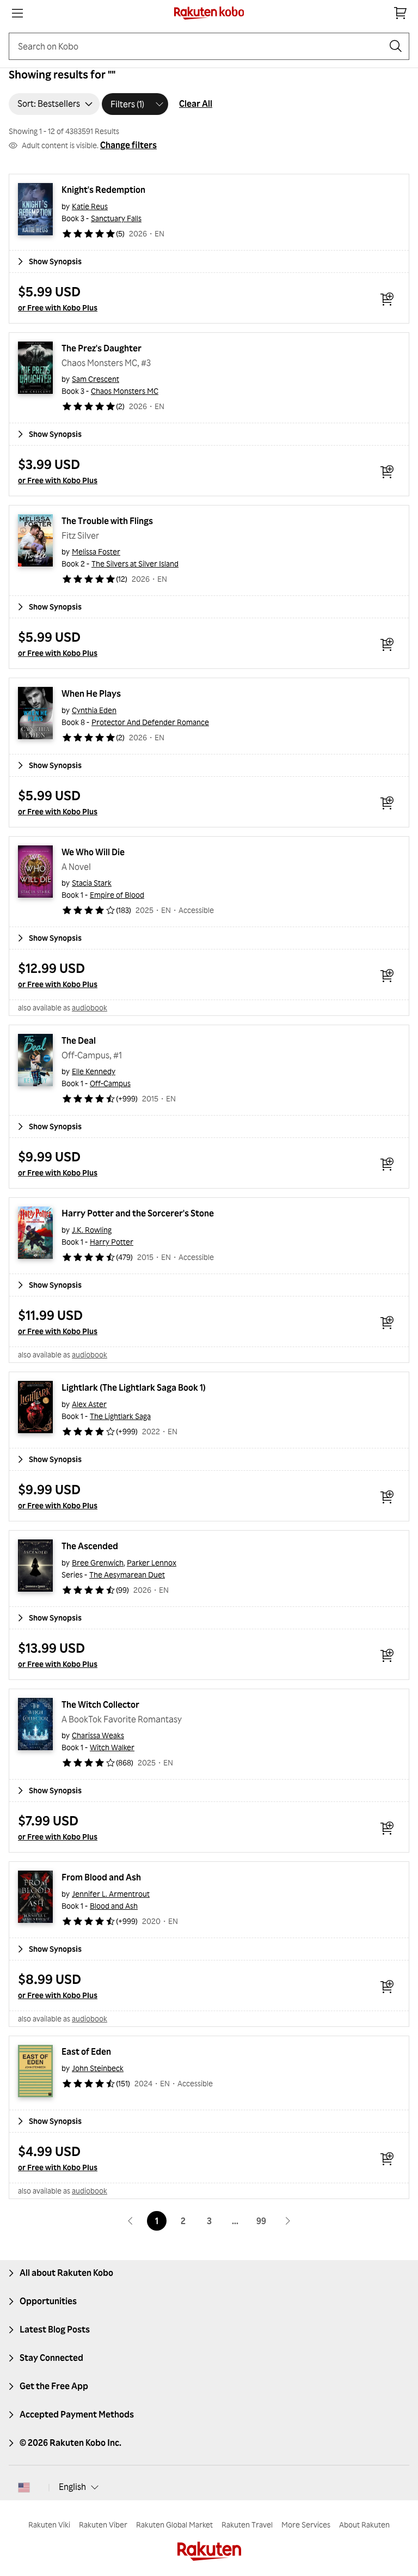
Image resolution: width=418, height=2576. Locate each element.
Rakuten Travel (247, 2525)
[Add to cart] (387, 299)
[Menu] (17, 13)
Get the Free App (54, 2386)
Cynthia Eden (94, 710)
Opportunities (48, 2301)
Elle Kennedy (94, 1071)
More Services (306, 2525)
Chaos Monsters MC (125, 391)
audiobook (90, 1007)
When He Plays (91, 693)
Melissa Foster (96, 552)
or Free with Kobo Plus (58, 307)
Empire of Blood (117, 895)
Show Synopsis (55, 261)
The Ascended (90, 1546)
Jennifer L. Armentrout (111, 1894)
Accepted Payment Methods (77, 2414)
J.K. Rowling (92, 1230)
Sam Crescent (96, 379)
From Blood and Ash (101, 1877)
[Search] (396, 46)
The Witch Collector (100, 1704)
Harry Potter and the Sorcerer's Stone (138, 1213)
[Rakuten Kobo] (209, 13)
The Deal (79, 1040)
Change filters (128, 145)
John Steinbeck (98, 2068)
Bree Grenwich (98, 1563)
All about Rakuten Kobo (66, 2273)
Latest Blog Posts (55, 2329)
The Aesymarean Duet (127, 1575)
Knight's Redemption (103, 190)
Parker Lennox (152, 1563)
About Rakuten (364, 2525)
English (72, 2487)
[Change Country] (24, 2487)
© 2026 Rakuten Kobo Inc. (70, 2443)
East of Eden (86, 2051)
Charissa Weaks (98, 1735)
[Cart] (401, 13)
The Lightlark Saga (120, 1416)
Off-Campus (110, 1083)
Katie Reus (90, 206)
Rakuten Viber (103, 2525)
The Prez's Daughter (102, 348)
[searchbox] (200, 46)
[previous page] (131, 2221)
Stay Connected (51, 2358)
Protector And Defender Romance (150, 722)
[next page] (287, 2221)
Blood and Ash (114, 1906)
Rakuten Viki (49, 2525)
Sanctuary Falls (116, 218)
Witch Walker (112, 1747)
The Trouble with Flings (107, 521)
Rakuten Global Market (174, 2525)
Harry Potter (112, 1242)
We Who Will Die (93, 852)
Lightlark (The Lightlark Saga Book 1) (134, 1387)
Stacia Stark (92, 883)
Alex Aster (89, 1404)
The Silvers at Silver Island (135, 564)
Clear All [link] (196, 103)
